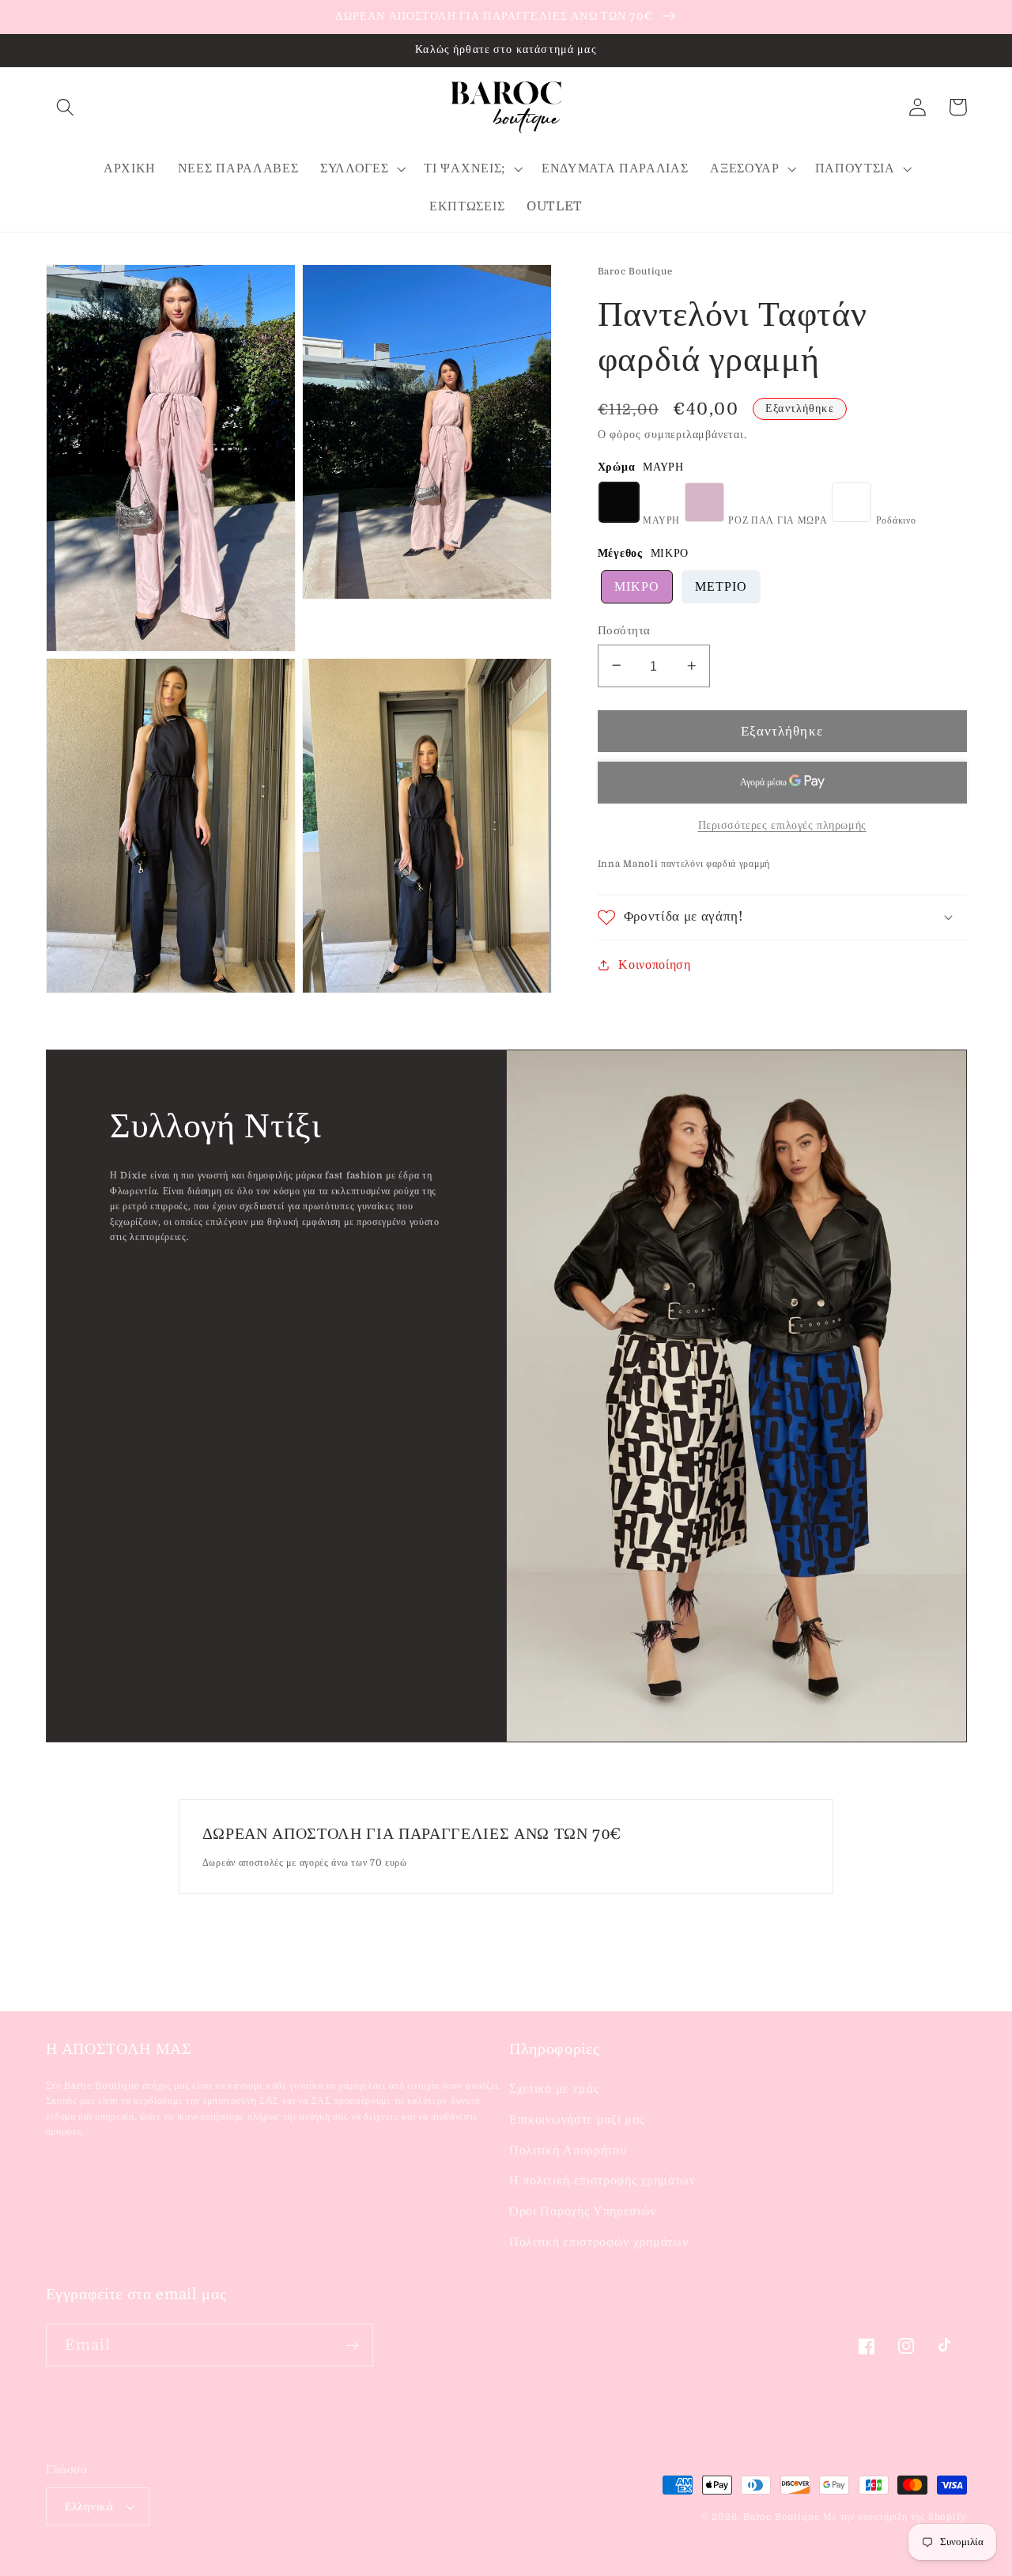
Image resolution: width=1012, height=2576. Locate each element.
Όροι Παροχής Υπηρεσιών (583, 2211)
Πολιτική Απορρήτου (568, 2150)
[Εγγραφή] (352, 2345)
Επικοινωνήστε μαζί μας (577, 2120)
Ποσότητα (624, 630)
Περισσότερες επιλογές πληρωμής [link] (782, 825)
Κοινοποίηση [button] (655, 964)
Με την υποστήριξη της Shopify (895, 2517)
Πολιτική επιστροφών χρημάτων (599, 2242)
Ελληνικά (89, 2507)
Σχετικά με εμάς (554, 2089)
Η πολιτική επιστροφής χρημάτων (602, 2181)
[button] (66, 107)
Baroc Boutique (781, 2517)
